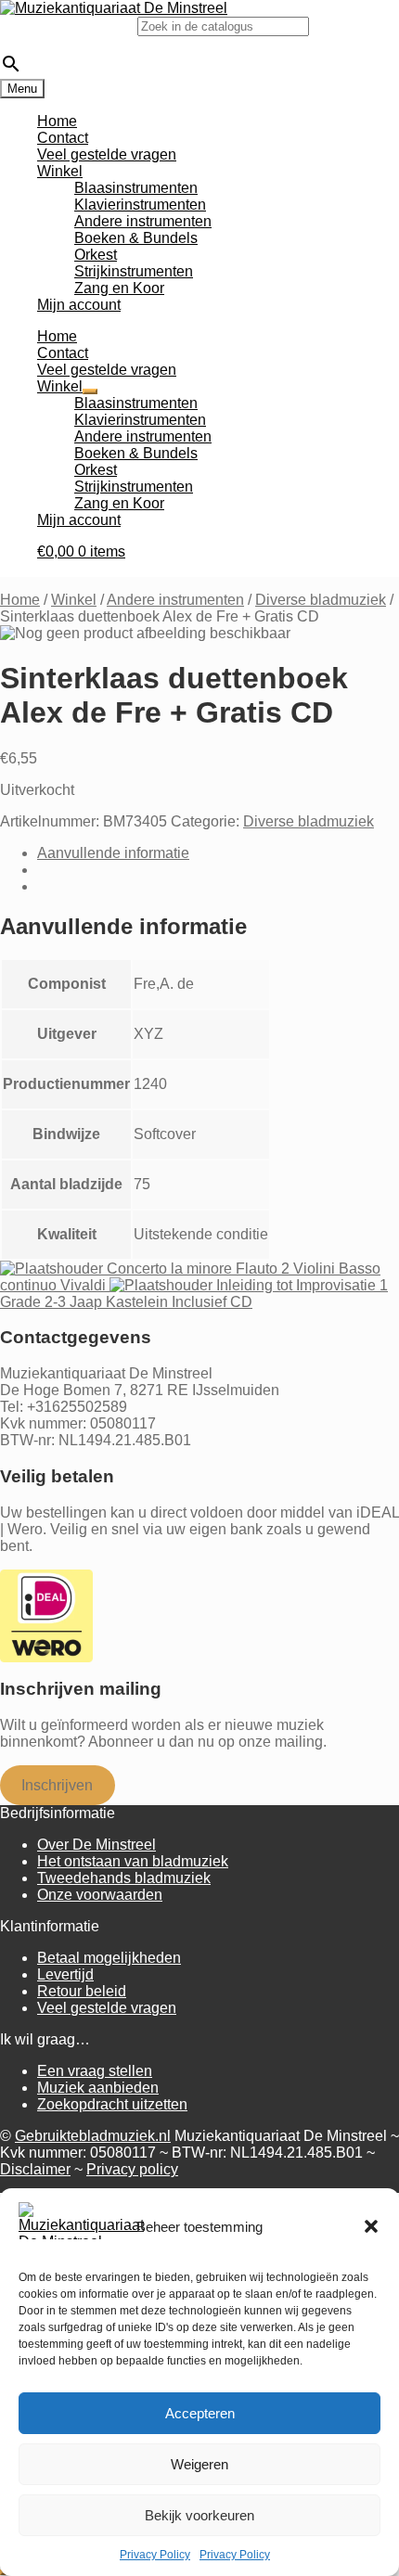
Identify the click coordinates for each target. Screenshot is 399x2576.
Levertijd (65, 1974)
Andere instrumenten (143, 221)
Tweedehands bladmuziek (124, 1878)
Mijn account (79, 305)
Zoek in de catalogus (69, 26)
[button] (371, 2226)
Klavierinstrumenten (140, 205)
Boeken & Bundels (136, 238)
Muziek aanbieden (98, 2088)
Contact (63, 138)
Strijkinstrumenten (134, 271)
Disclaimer (35, 2169)
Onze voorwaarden (100, 1895)
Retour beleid (82, 1991)
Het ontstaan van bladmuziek (133, 1861)
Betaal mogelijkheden (109, 1958)
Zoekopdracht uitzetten (112, 2104)
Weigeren (199, 2464)
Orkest (96, 255)
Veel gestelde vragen (107, 154)
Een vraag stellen (95, 2071)
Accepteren (200, 2413)
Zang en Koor (119, 288)
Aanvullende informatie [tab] (113, 853)
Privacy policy (132, 2169)
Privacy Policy (155, 2555)
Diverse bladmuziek (321, 600)
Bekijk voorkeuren (199, 2515)
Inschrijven (57, 1785)
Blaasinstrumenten (136, 188)
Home (57, 121)
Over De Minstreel (97, 1845)
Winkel (60, 171)
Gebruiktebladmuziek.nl (93, 2136)
